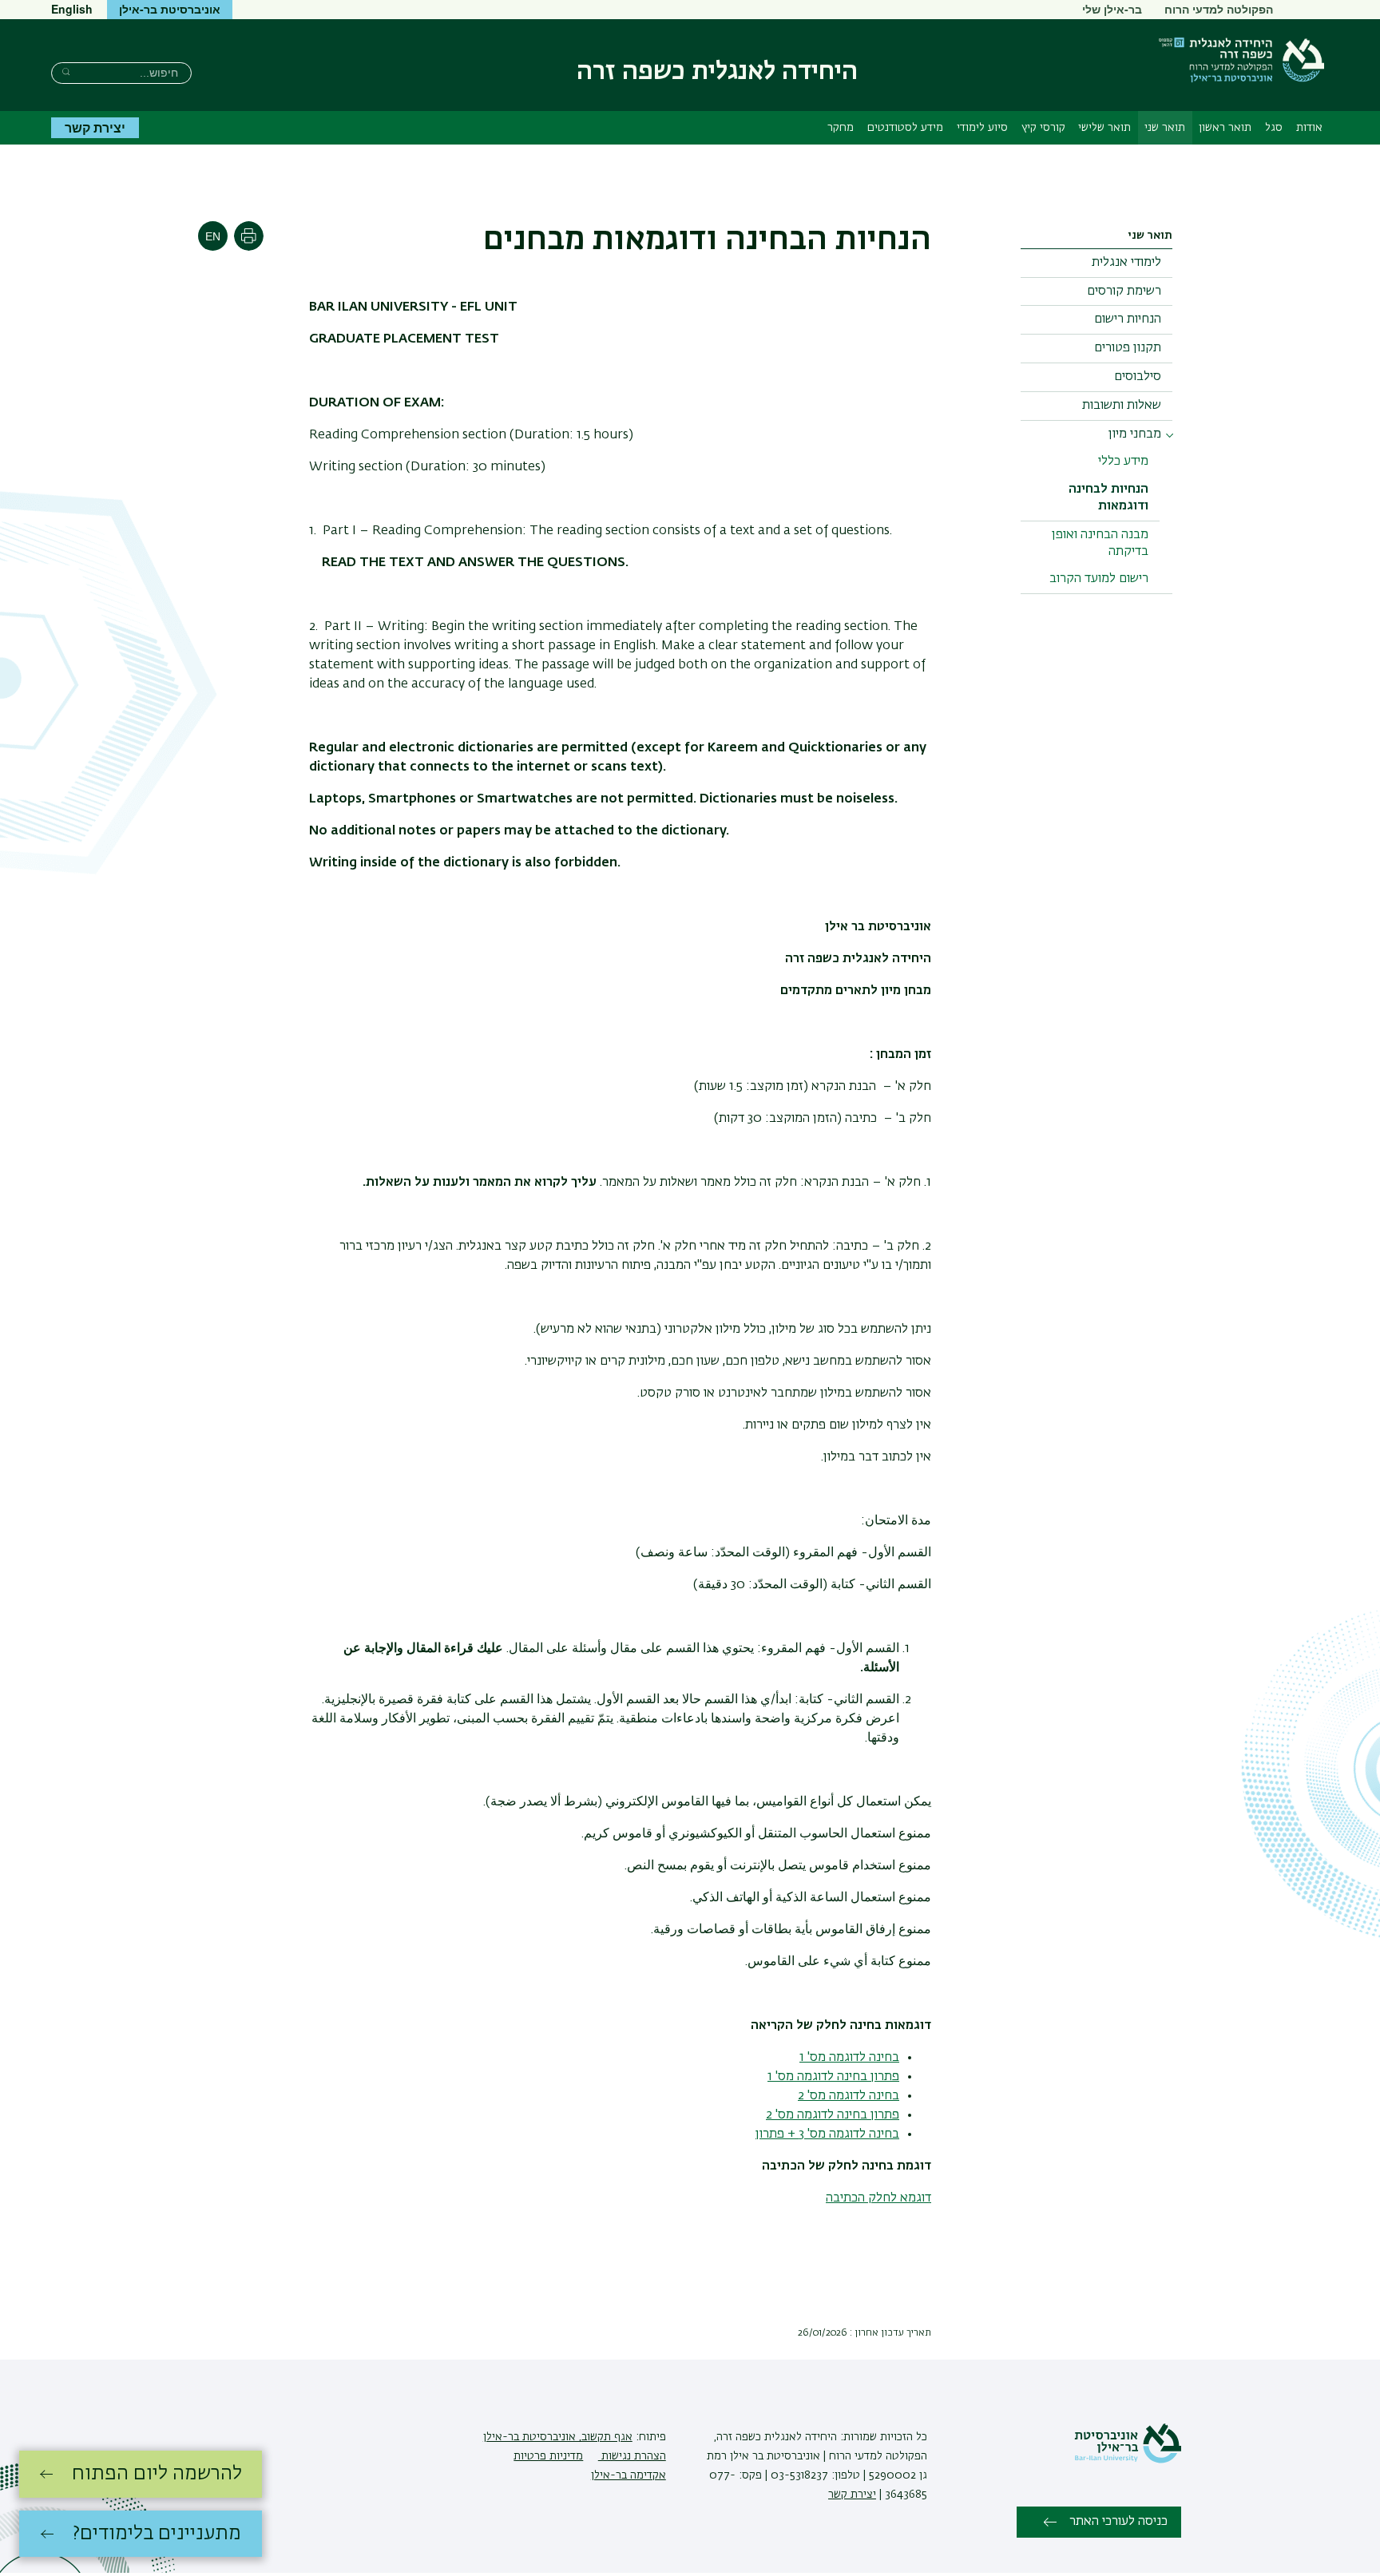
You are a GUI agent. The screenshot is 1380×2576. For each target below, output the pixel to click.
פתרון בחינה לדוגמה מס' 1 (833, 2077)
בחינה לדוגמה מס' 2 (849, 2096)
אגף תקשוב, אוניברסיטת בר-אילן (558, 2437)
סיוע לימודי (982, 128)
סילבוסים (1138, 377)
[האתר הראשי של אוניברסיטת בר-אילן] (1128, 2460)
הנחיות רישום (1128, 319)
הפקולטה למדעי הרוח (1219, 9)
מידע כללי (1123, 462)
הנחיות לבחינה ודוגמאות (1108, 498)
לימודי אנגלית (1126, 263)
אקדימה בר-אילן (629, 2475)
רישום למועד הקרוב (1099, 579)
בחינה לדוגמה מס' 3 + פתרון (827, 2134)
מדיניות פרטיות (548, 2456)
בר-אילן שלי (1112, 9)
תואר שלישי (1104, 128)
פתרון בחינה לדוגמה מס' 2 (833, 2115)
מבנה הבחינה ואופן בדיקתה (1100, 543)
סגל (1274, 128)
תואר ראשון (1225, 128)
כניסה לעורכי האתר (1118, 2522)
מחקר (841, 128)
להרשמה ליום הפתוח (157, 2474)
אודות (1309, 128)
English (72, 9)
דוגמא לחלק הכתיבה (878, 2198)
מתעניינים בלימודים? (157, 2534)
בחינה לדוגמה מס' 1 (849, 2058)
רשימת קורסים (1124, 291)
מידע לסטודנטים (905, 128)
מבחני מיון (1135, 434)
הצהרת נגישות (632, 2456)
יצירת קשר (95, 127)
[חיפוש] (66, 71)
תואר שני (1165, 128)
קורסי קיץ (1043, 128)
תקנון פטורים (1128, 348)
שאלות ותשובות (1122, 406)
